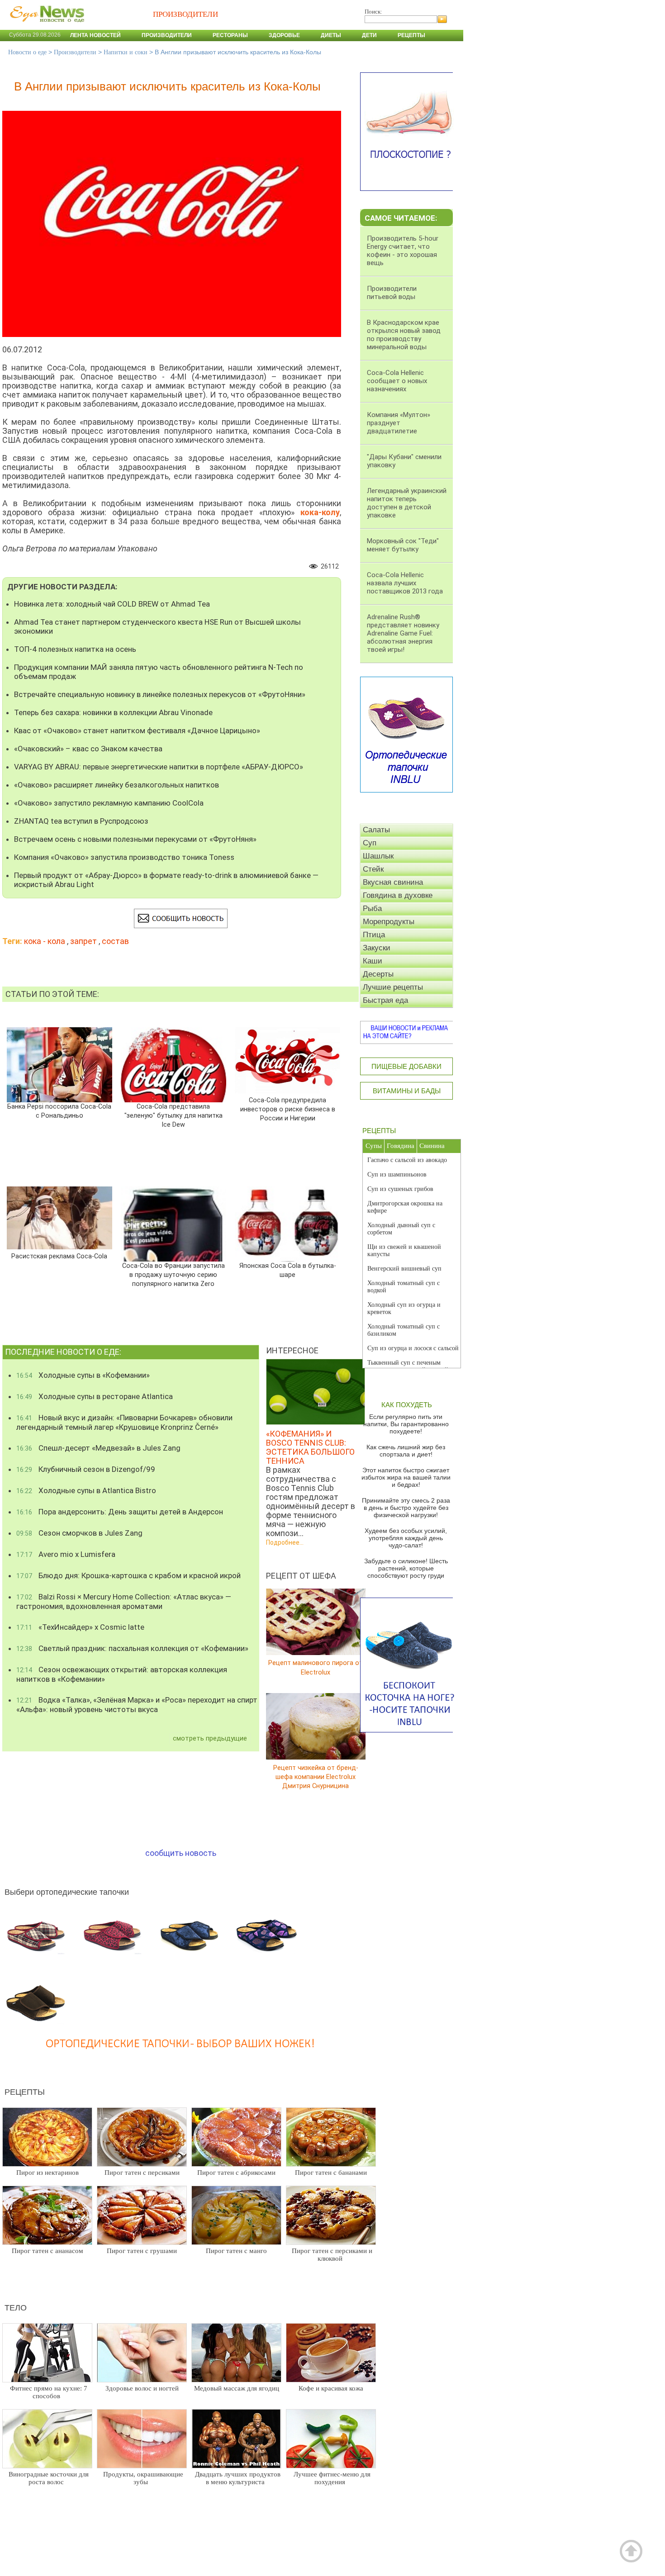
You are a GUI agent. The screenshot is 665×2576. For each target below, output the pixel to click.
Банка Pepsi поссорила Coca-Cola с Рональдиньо (59, 1111)
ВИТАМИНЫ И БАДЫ (407, 1091)
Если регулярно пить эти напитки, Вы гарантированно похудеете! (406, 1424)
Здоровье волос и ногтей (142, 2388)
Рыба (372, 908)
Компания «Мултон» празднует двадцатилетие (399, 423)
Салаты (376, 830)
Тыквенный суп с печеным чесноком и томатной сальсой (408, 1366)
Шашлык (378, 856)
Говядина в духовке (398, 895)
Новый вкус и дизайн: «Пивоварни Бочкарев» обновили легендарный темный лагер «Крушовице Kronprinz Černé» (124, 1422)
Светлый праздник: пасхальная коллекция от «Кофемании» (132, 1648)
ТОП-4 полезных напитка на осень (75, 649)
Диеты (331, 35)
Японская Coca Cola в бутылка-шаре (287, 1270)
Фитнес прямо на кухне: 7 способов (49, 2392)
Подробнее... (285, 1542)
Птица (374, 935)
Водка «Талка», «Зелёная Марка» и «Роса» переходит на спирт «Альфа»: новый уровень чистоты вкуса (137, 1705)
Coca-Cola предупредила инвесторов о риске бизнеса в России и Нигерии (288, 1109)
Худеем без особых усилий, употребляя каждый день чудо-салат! (406, 1538)
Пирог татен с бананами (331, 2173)
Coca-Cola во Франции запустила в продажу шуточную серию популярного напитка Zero (173, 1275)
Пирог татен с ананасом (47, 2251)
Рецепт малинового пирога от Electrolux (316, 1668)
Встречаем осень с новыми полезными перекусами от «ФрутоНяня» (135, 839)
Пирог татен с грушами (142, 2251)
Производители (167, 35)
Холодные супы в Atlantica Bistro (86, 1490)
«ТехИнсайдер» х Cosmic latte (80, 1627)
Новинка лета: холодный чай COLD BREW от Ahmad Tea (112, 604)
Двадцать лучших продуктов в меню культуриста (238, 2478)
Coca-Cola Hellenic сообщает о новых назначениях (397, 381)
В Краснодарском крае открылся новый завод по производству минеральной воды (404, 335)
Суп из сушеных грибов (400, 1189)
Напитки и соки (126, 52)
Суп (370, 843)
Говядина (401, 1146)
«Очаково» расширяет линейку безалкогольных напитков (116, 785)
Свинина (432, 1146)
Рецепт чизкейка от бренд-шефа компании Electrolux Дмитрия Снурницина (316, 1777)
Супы (374, 1146)
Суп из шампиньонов (397, 1174)
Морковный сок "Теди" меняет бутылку (403, 545)
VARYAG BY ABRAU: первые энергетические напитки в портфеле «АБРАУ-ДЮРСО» (159, 767)
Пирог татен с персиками (142, 2173)
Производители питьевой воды (392, 293)
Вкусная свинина (393, 882)
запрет (83, 941)
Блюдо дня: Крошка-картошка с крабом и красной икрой (128, 1575)
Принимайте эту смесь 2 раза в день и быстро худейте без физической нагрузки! (406, 1508)
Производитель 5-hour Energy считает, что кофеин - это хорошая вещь (403, 251)
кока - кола (45, 941)
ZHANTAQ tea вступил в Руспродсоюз (81, 821)
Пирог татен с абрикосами (236, 2173)
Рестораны (230, 35)
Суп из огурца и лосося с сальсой (413, 1348)
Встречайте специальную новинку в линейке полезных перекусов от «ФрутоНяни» (160, 694)
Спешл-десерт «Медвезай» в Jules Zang (98, 1448)
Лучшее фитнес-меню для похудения (332, 2478)
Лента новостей (95, 35)
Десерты (378, 974)
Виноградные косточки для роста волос (49, 2478)
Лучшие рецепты (393, 987)
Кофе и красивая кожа (331, 2388)
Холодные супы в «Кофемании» (83, 1375)
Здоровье (284, 35)
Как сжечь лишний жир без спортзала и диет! (406, 1451)
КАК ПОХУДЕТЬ (407, 1405)
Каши (373, 961)
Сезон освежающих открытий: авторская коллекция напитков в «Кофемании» (122, 1674)
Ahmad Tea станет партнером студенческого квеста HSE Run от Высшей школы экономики (157, 626)
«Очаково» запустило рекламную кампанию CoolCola (109, 803)
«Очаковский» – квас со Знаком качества (88, 749)
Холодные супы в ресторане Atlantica (95, 1396)
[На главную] (45, 27)
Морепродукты (389, 922)
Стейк (373, 869)
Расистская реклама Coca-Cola (59, 1256)
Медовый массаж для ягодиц (237, 2388)
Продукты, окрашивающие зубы (143, 2478)
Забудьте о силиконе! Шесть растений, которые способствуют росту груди (406, 1568)
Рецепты (411, 35)
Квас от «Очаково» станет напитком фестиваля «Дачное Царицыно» (137, 731)
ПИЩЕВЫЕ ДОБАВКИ (406, 1066)
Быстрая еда (385, 1000)
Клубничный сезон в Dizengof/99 (86, 1469)
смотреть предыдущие (210, 1738)
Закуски (377, 948)
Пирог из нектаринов (47, 2173)
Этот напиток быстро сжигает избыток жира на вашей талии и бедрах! (406, 1477)
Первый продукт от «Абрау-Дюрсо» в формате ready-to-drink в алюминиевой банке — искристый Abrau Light (166, 880)
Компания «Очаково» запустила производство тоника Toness (124, 857)
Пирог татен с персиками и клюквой (332, 2255)
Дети (369, 35)
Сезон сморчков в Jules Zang (79, 1533)
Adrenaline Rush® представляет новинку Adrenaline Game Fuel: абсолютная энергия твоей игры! (403, 633)
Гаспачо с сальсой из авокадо (407, 1160)
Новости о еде (27, 52)
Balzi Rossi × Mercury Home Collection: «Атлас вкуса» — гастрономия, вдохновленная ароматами (124, 1601)
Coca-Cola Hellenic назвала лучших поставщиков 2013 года (405, 583)
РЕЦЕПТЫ (379, 1131)
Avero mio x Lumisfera (66, 1554)
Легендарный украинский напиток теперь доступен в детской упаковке (407, 503)
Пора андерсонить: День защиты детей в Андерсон (120, 1512)
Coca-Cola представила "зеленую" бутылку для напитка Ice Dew (173, 1116)
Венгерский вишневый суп (404, 1269)
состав (115, 941)
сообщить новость (181, 1853)
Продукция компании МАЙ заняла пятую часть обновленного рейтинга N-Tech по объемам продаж (159, 672)
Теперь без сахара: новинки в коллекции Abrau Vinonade (113, 712)
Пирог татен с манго (236, 2251)
